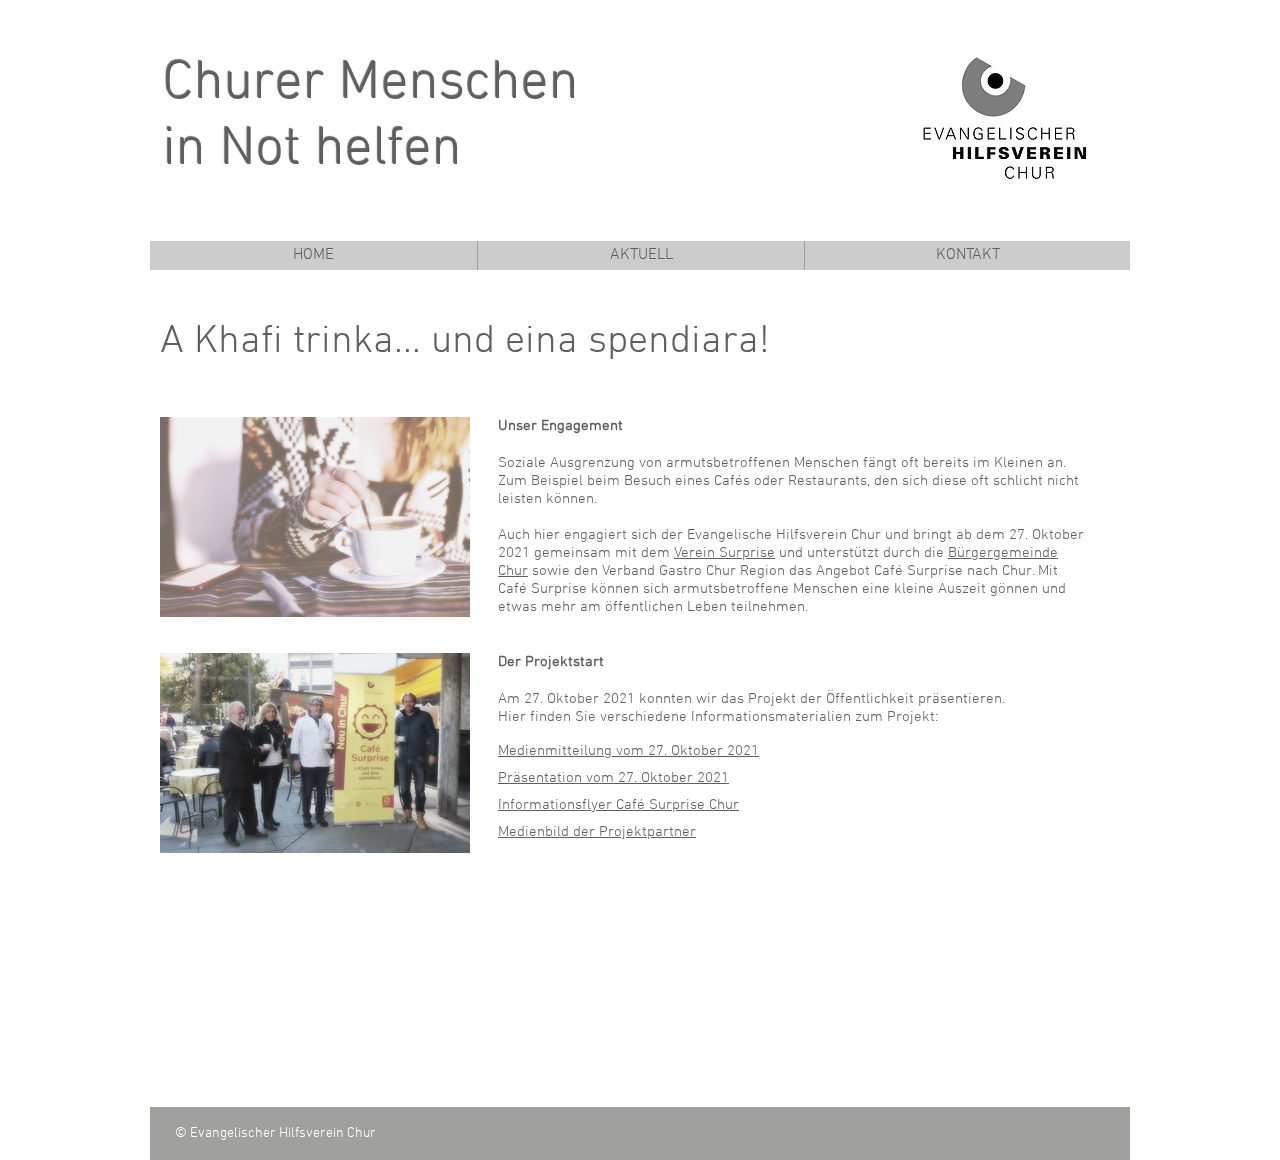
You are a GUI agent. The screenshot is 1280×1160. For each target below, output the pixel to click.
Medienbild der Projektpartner (597, 832)
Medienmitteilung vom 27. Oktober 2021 (628, 751)
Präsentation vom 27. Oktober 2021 (613, 778)
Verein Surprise (724, 553)
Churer (244, 84)
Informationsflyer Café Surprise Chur (618, 805)
